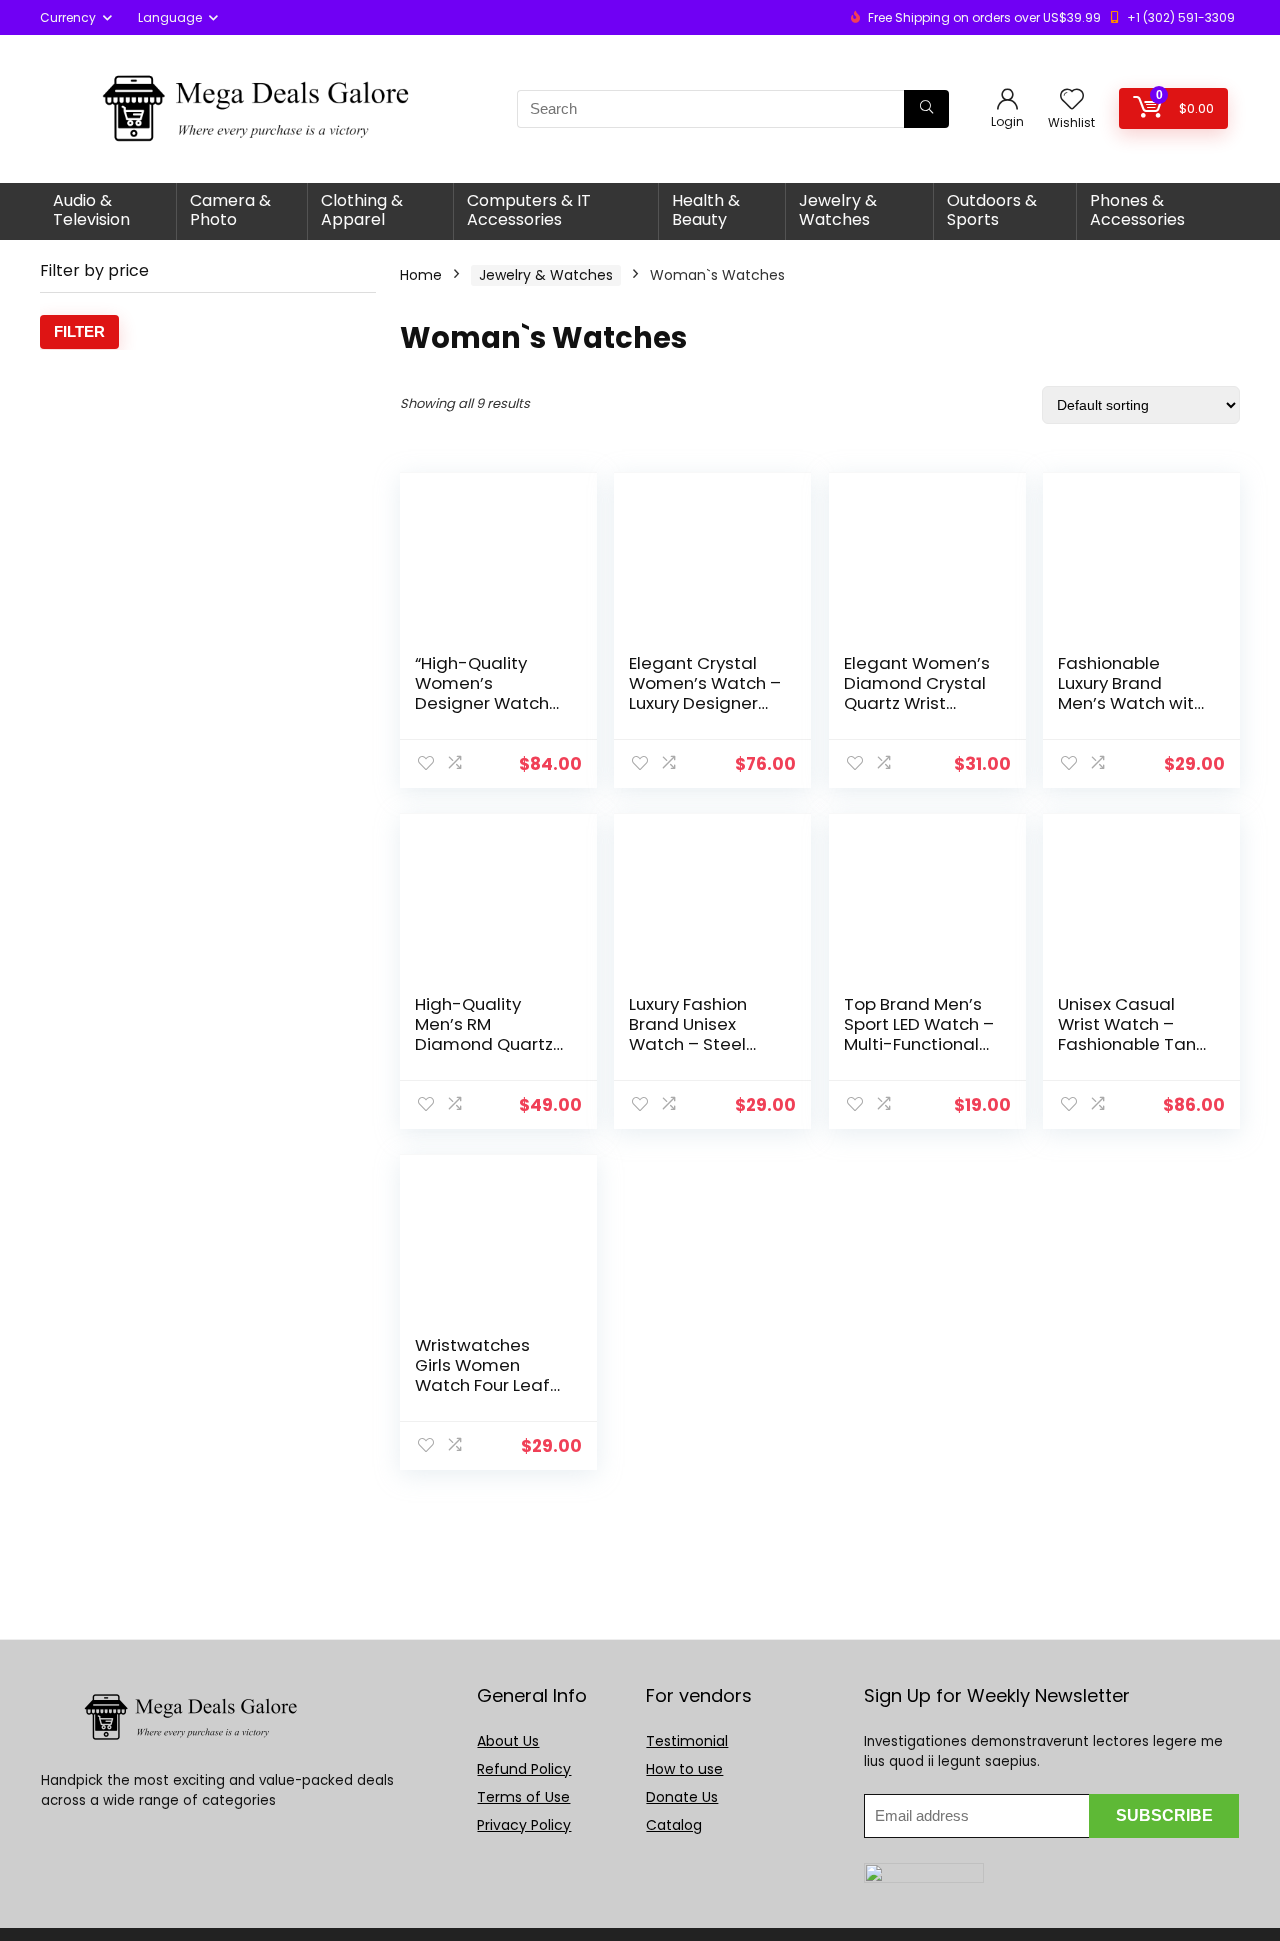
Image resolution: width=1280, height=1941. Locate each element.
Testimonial (687, 1741)
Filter (79, 331)
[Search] (926, 109)
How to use (684, 1769)
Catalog (674, 1825)
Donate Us (682, 1797)
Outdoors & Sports (992, 210)
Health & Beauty (706, 210)
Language (170, 17)
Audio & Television (91, 210)
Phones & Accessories (1137, 210)
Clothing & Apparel (362, 210)
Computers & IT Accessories (529, 210)
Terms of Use (523, 1797)
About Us (508, 1741)
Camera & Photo (230, 210)
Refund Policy (524, 1769)
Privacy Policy (524, 1825)
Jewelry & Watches (838, 210)
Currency (68, 17)
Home (421, 275)
